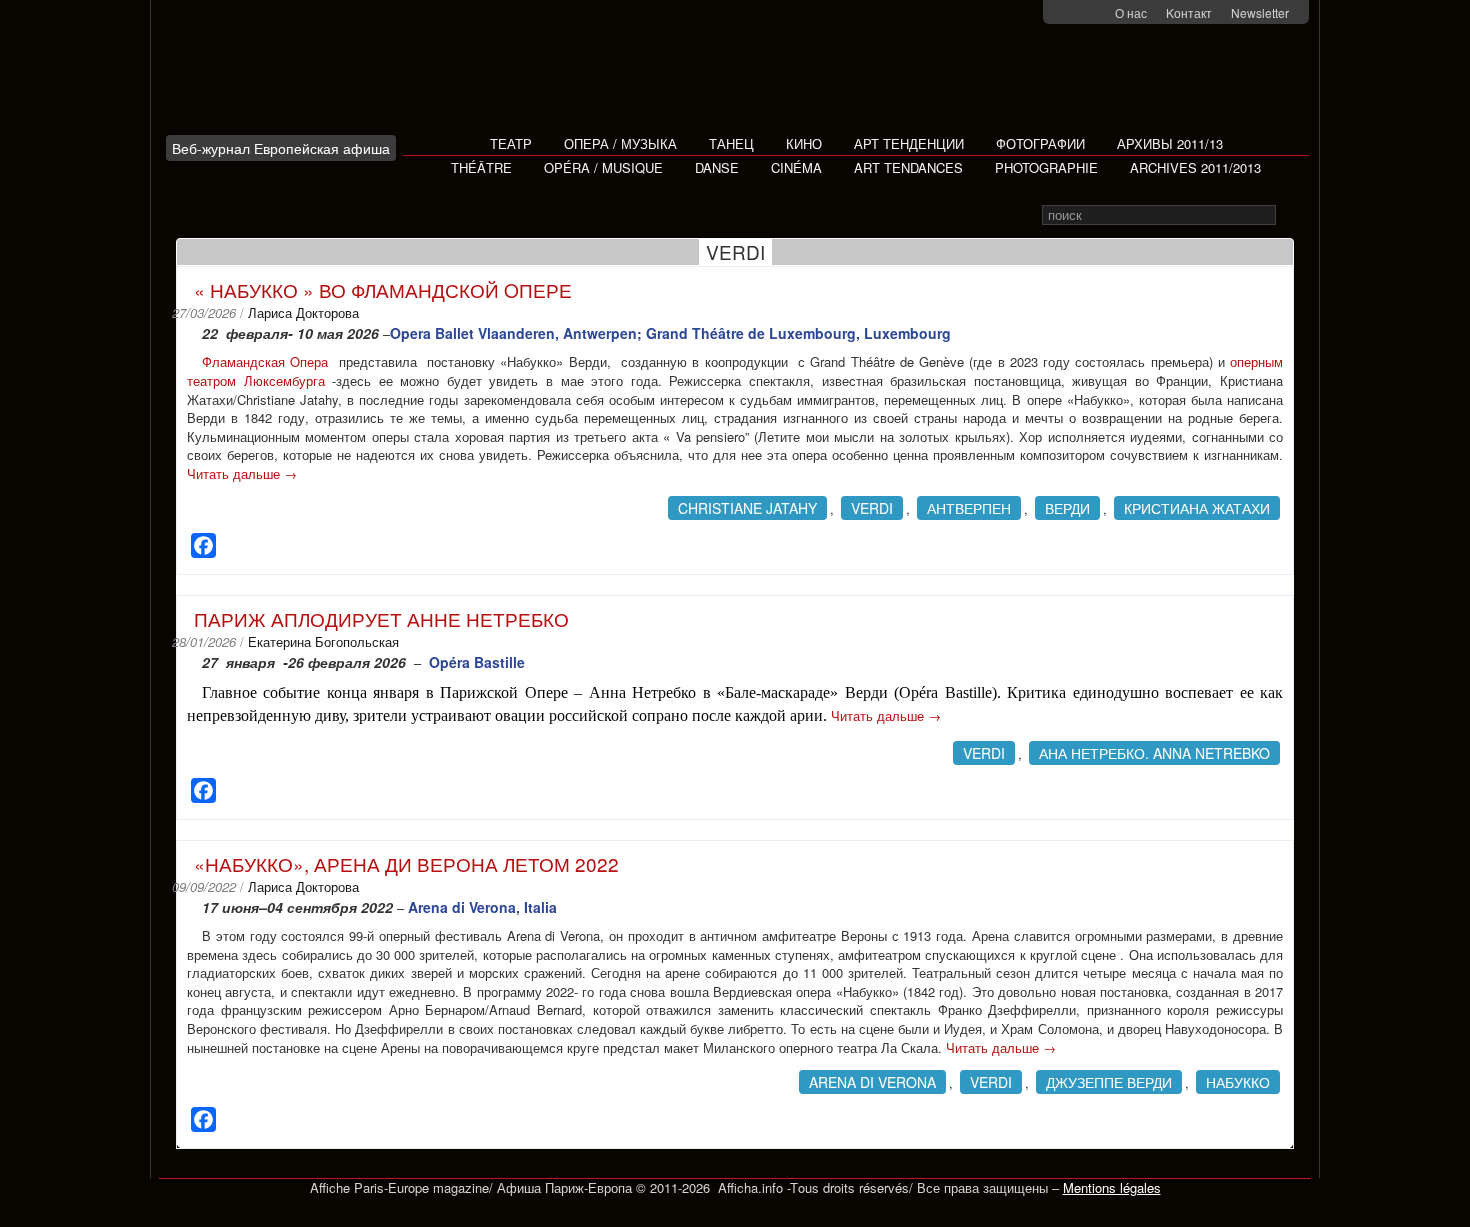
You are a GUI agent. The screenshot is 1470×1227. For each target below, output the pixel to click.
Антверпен (969, 508)
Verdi (872, 508)
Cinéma (796, 167)
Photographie (1046, 167)
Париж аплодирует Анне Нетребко (381, 618)
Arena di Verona (872, 1082)
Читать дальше (242, 473)
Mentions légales (1112, 1187)
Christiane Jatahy (747, 508)
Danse (717, 167)
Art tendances (908, 167)
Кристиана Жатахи (1197, 508)
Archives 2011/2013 (1195, 167)
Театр (511, 143)
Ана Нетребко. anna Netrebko (1154, 753)
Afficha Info (286, 74)
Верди (1067, 508)
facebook (1070, 13)
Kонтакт (1189, 12)
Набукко (1238, 1082)
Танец (731, 143)
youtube (1096, 13)
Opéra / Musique (603, 167)
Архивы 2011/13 (1170, 143)
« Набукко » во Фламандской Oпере (383, 289)
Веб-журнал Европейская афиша (281, 148)
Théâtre (481, 167)
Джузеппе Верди (1109, 1082)
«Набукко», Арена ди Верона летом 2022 (406, 863)
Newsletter (1260, 12)
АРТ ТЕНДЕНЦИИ (909, 143)
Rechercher (1289, 215)
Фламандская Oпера (267, 361)
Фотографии (1040, 143)
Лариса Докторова (303, 312)
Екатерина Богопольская (323, 641)
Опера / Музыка (620, 143)
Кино (804, 143)
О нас (1131, 12)
